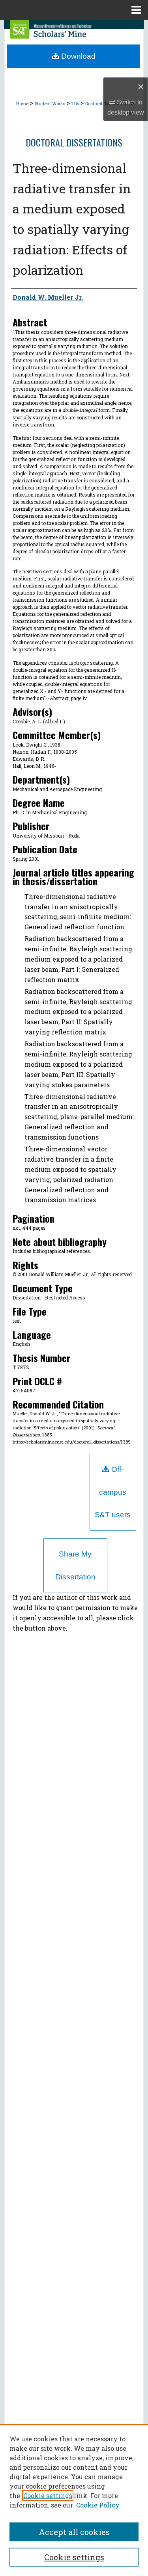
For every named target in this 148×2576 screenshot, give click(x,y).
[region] (74, 2500)
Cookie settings (48, 2495)
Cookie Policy (98, 2505)
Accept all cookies (74, 2532)
